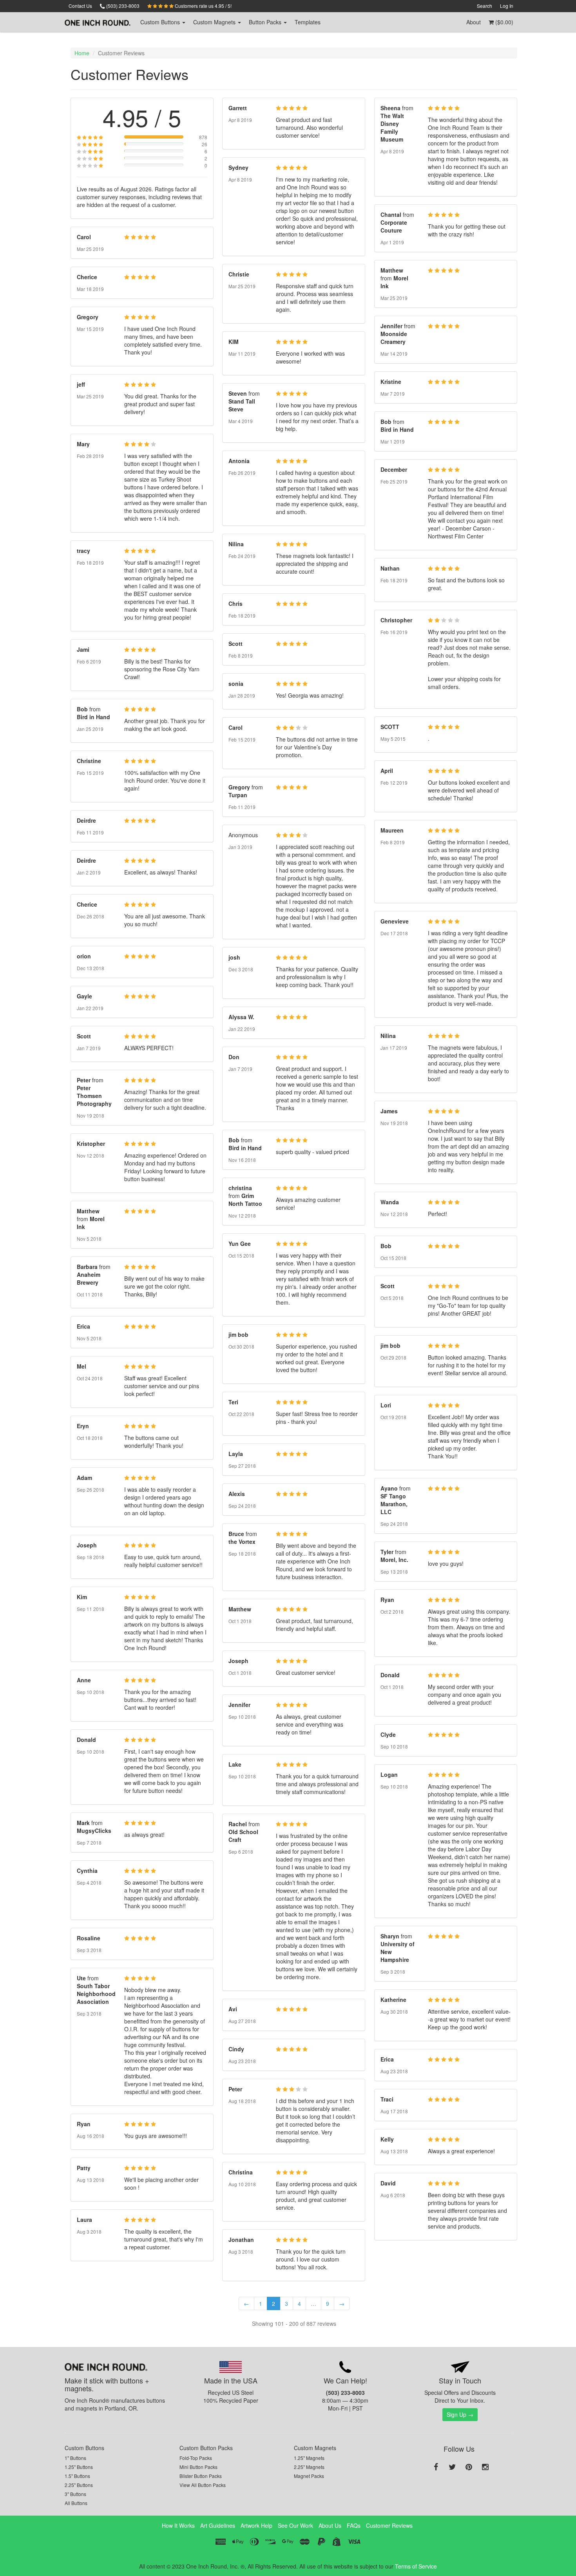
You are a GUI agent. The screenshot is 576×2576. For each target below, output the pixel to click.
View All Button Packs (203, 2485)
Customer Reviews (389, 2525)
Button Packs (266, 22)
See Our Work (295, 2525)
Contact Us (80, 6)
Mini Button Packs (198, 2467)
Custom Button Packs (206, 2448)
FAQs (354, 2525)
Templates (308, 22)
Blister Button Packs (201, 2476)
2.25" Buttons (79, 2485)
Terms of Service (416, 2566)
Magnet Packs (309, 2476)
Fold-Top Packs (196, 2458)
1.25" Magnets (309, 2458)
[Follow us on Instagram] (485, 2467)
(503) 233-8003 (122, 6)
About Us (330, 2525)
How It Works (178, 2525)
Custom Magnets (315, 2448)
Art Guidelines (218, 2525)
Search (485, 6)
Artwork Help (256, 2525)
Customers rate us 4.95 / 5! (203, 6)
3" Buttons (75, 2494)
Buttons (161, 22)
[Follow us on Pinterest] (469, 2467)
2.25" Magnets (309, 2467)
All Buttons (76, 2503)
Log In (507, 6)
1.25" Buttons (79, 2467)
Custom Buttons (84, 2448)
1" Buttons (75, 2458)
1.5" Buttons (77, 2476)
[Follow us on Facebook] (436, 2467)
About (474, 22)
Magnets (215, 22)
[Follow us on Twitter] (452, 2467)
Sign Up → (460, 2414)
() (504, 22)
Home (82, 53)
